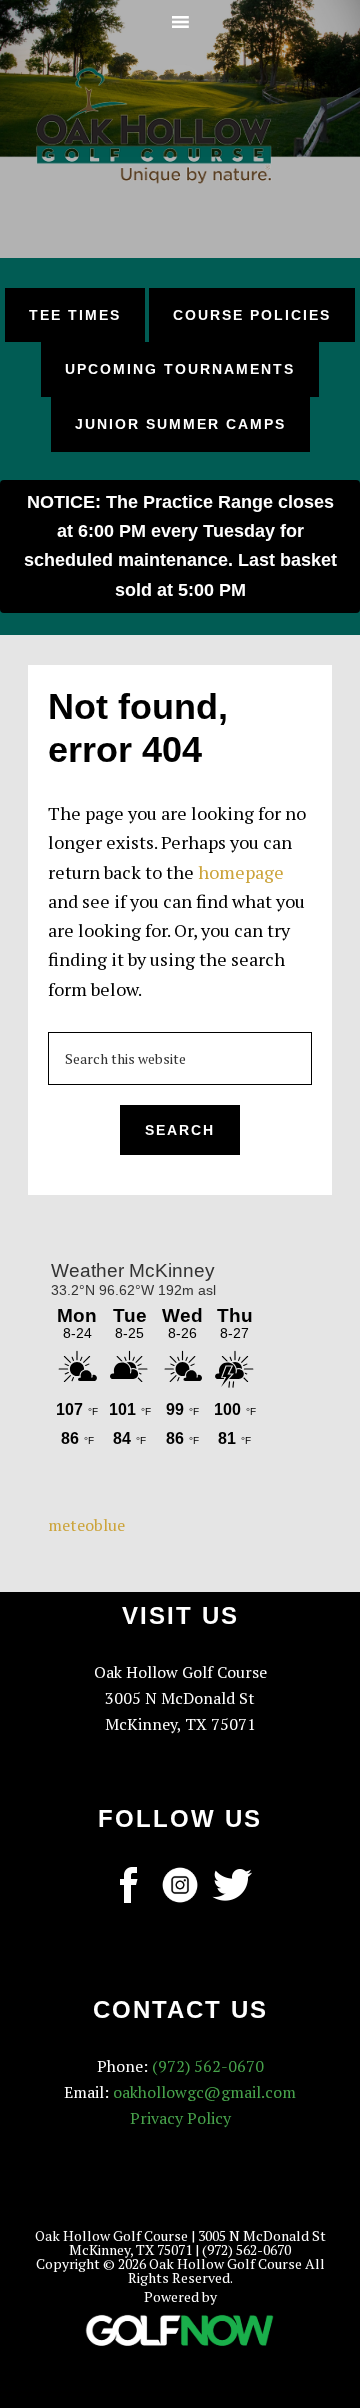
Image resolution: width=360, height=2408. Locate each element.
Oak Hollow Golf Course (154, 125)
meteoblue (86, 1525)
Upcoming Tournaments (180, 369)
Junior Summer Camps (180, 424)
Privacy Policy (180, 2118)
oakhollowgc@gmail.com (204, 2092)
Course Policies (252, 315)
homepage (241, 872)
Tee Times (75, 315)
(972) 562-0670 (208, 2066)
